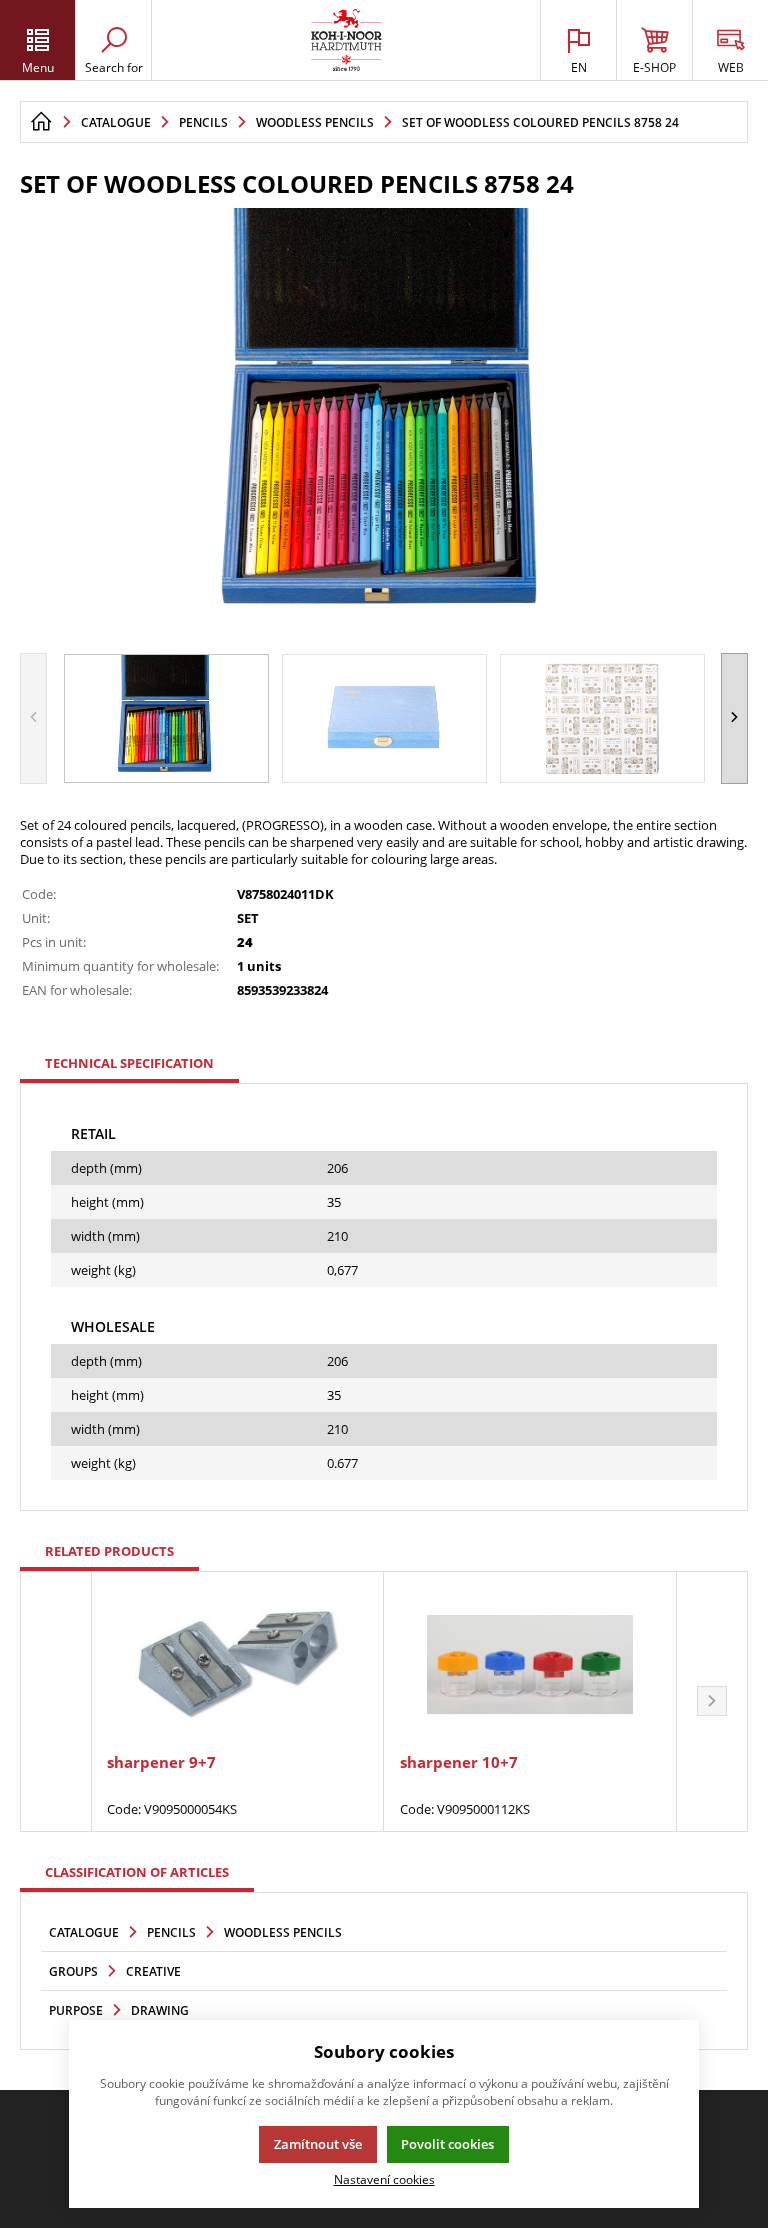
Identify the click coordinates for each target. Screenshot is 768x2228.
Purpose (76, 2010)
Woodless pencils (283, 1932)
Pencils (171, 1932)
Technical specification (129, 1063)
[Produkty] (346, 40)
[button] (734, 718)
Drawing (160, 2010)
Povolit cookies (447, 2144)
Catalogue (84, 1932)
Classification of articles (137, 1872)
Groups (73, 1971)
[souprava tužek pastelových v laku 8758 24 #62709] (384, 423)
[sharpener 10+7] (530, 1664)
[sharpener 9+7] (237, 1664)
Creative (153, 1971)
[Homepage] (41, 122)
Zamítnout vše (318, 2144)
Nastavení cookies (384, 2179)
